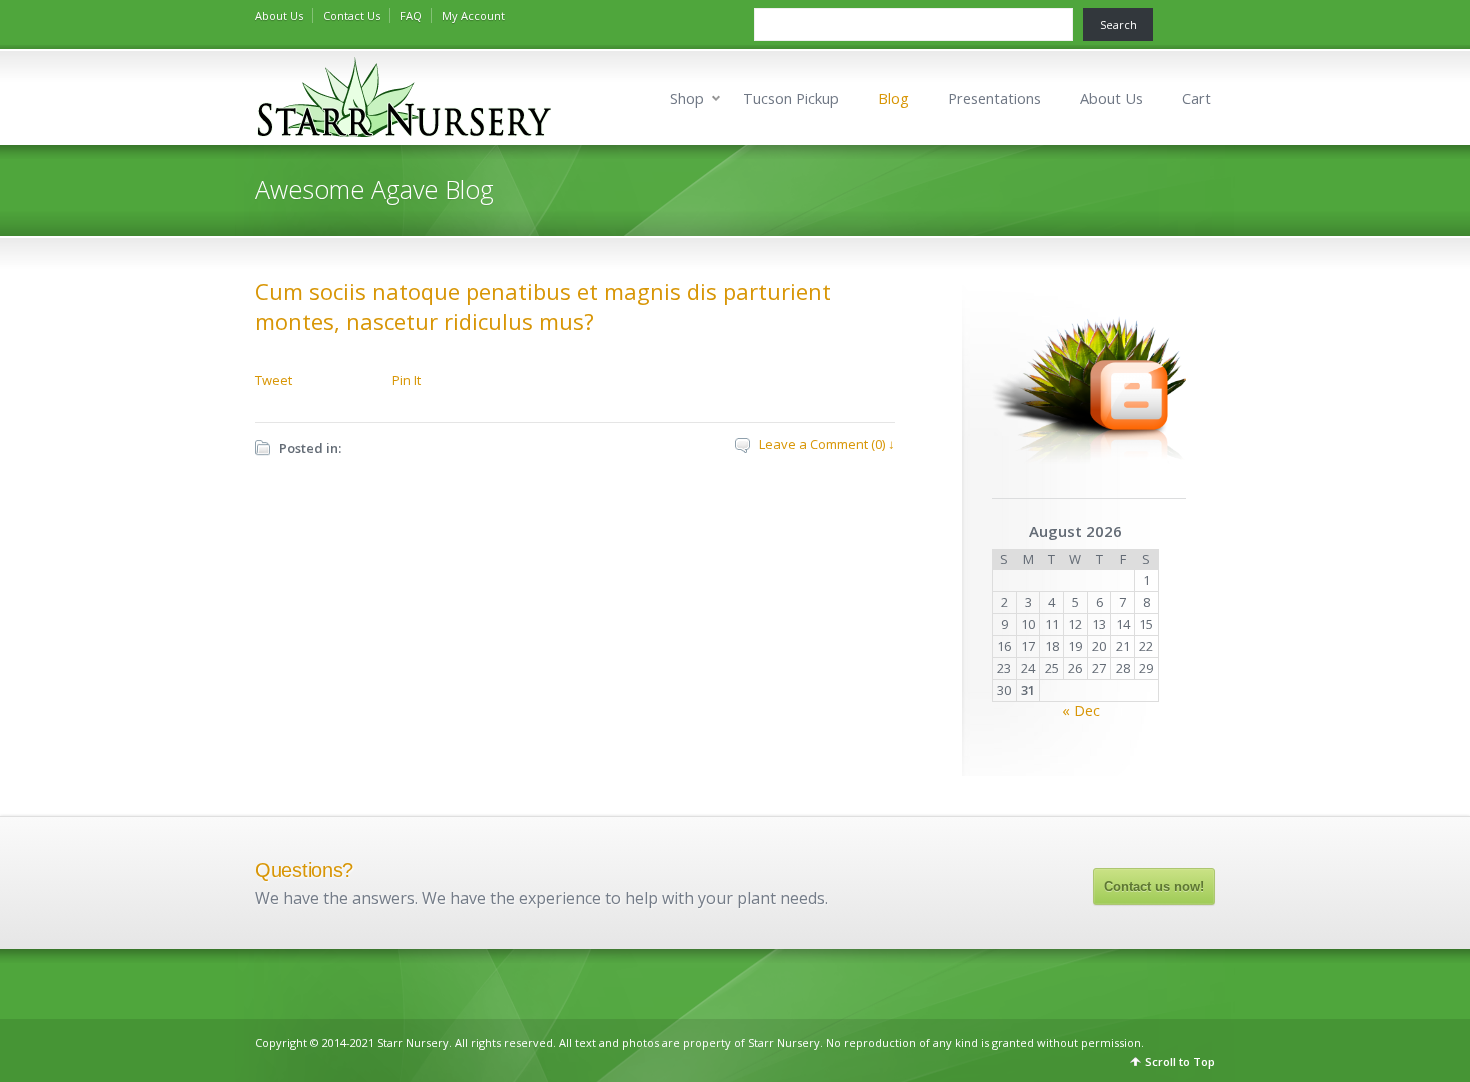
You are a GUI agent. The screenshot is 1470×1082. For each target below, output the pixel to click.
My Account (473, 15)
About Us (279, 15)
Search (1118, 24)
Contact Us (351, 15)
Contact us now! (1154, 886)
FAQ (411, 15)
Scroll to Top (1180, 1061)
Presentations (994, 98)
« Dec (1081, 710)
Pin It (406, 380)
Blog (893, 98)
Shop (687, 98)
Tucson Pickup (791, 98)
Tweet (273, 380)
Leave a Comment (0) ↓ (827, 444)
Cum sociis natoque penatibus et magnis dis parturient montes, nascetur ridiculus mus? (543, 306)
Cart (1196, 98)
